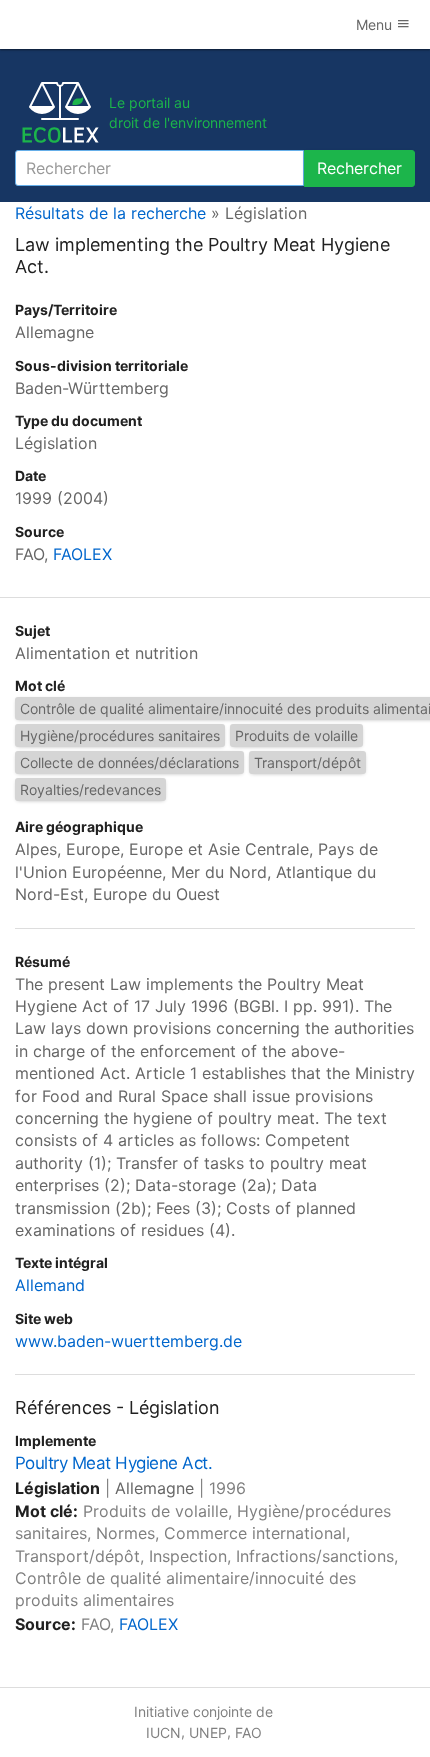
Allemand (50, 1285)
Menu (376, 24)
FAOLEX (82, 554)
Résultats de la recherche (110, 213)
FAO (248, 1732)
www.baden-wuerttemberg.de (128, 1341)
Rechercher (359, 168)
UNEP (208, 1732)
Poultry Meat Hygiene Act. (113, 1463)
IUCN (163, 1732)
